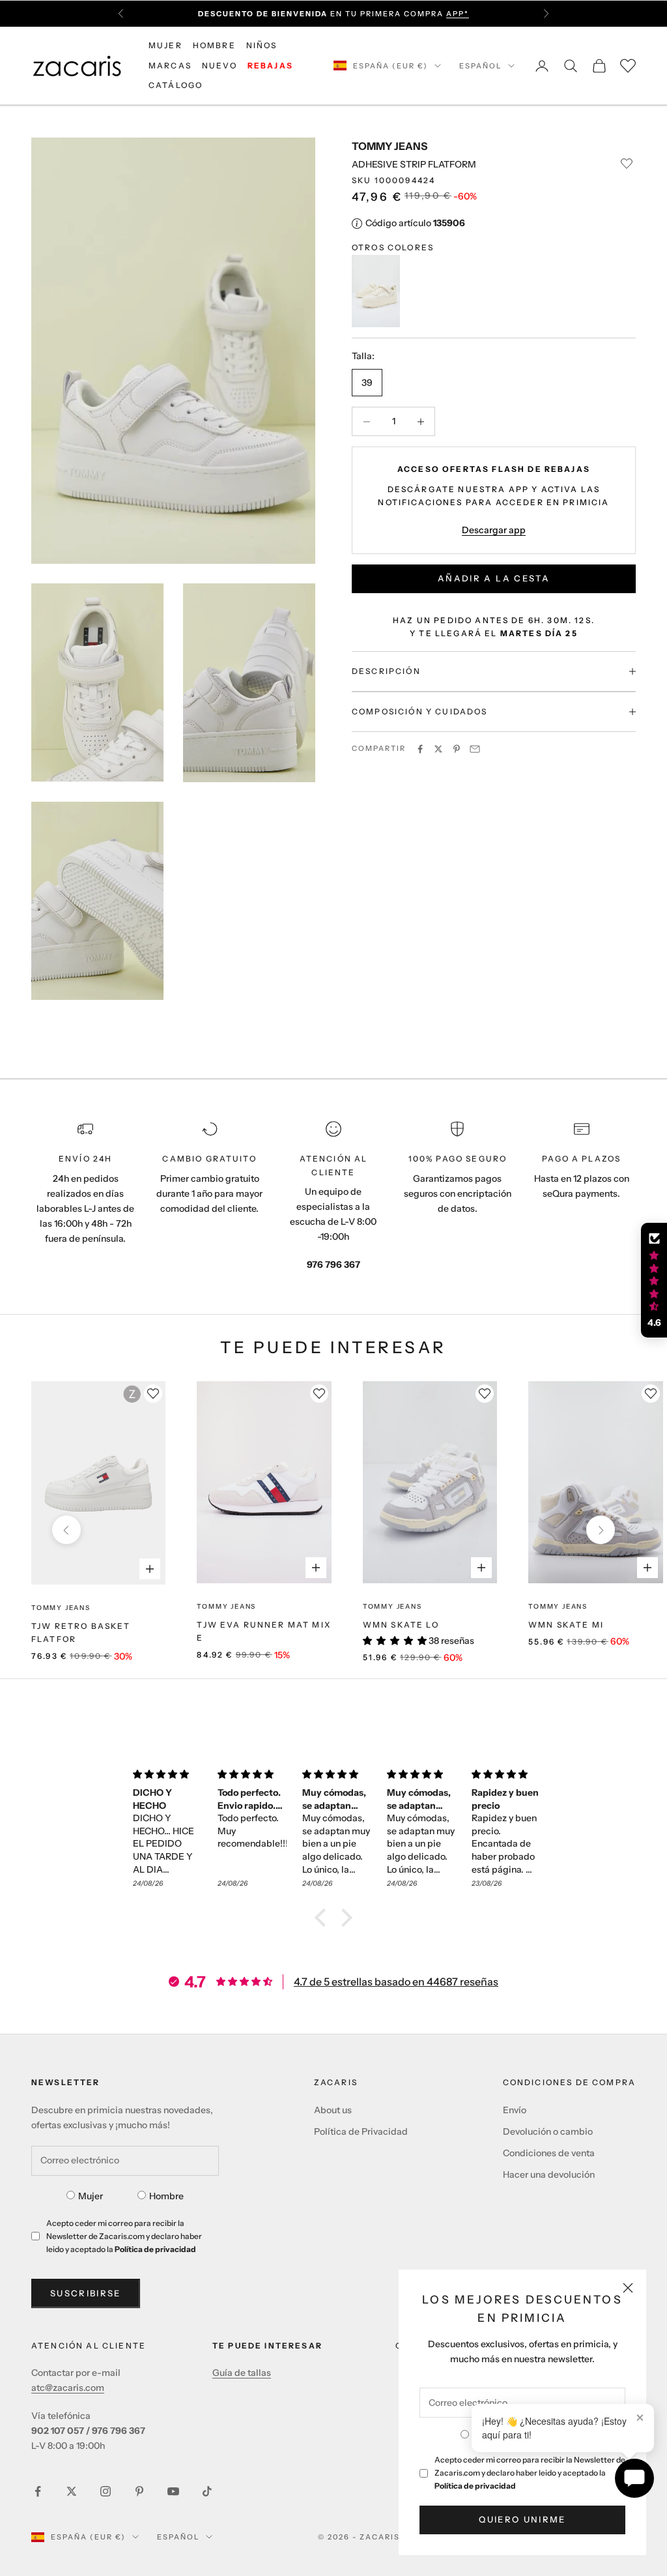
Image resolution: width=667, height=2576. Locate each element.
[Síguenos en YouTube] (173, 2491)
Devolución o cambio (548, 2131)
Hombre (166, 2196)
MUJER (165, 45)
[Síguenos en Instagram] (106, 2491)
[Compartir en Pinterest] (457, 749)
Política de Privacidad (361, 2131)
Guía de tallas (242, 2373)
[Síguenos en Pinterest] (139, 2491)
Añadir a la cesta (494, 578)
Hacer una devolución (549, 2174)
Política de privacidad (475, 2486)
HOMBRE (214, 45)
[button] (324, 1918)
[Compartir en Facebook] (420, 749)
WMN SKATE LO (401, 1625)
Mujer (91, 2196)
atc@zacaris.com (68, 2388)
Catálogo (176, 85)
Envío (515, 2110)
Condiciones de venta (549, 2153)
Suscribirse (86, 2293)
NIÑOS (262, 45)
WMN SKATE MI (566, 1625)
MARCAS (170, 66)
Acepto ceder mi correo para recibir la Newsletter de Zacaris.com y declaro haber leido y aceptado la (530, 2473)
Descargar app (494, 530)
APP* (458, 14)
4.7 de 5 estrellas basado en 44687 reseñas (396, 1982)
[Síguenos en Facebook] (38, 2491)
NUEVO (220, 66)
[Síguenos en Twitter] (72, 2491)
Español (480, 66)
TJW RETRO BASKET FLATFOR (81, 1632)
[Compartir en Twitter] (438, 749)
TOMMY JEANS (390, 146)
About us (333, 2110)
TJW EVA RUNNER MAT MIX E (264, 1631)
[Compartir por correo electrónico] (475, 749)
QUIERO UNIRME (522, 2519)
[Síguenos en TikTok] (207, 2491)
